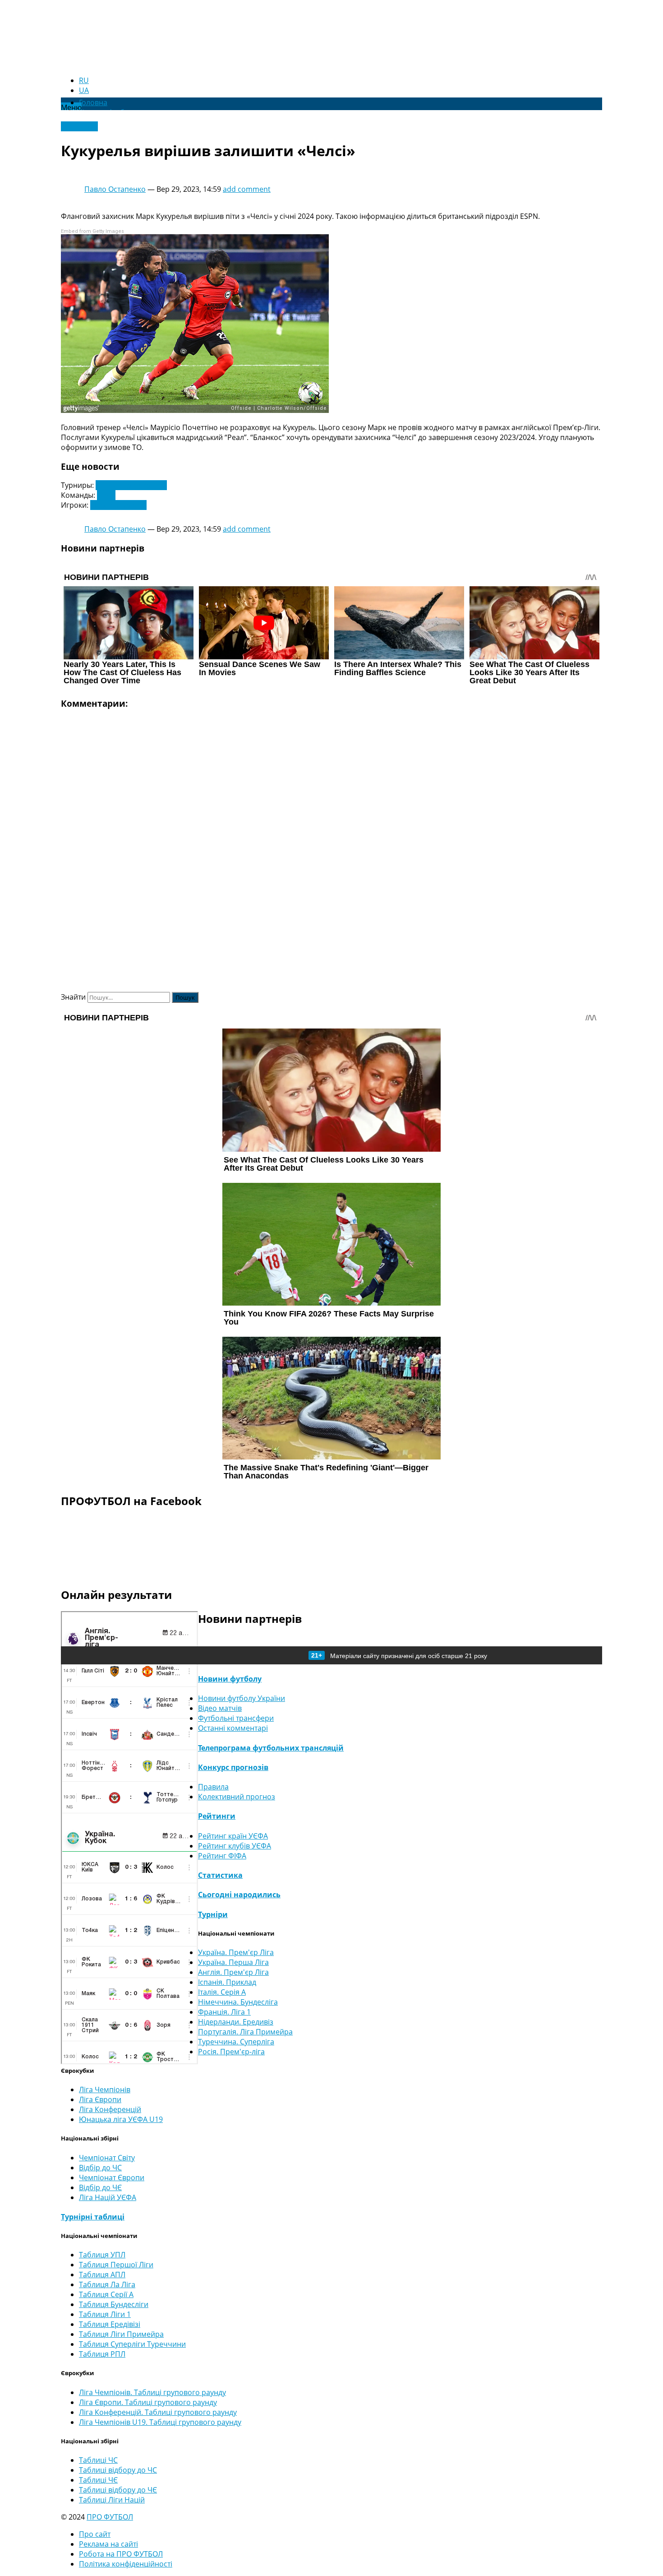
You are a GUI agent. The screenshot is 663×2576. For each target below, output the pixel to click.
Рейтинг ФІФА (222, 1856)
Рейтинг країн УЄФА (233, 1836)
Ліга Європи (100, 2099)
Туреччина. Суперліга (236, 2042)
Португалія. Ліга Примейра (245, 2032)
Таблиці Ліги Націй (112, 2500)
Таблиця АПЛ (102, 2275)
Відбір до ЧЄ (100, 2187)
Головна (93, 102)
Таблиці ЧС (98, 2460)
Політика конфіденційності (126, 2564)
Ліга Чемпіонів (105, 2090)
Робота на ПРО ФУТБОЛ (121, 2554)
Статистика (220, 1875)
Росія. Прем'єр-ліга (231, 2052)
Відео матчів (220, 1708)
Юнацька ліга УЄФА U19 (121, 2119)
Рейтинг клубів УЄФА (235, 1846)
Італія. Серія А (222, 1992)
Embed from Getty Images (92, 231)
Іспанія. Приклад (227, 1982)
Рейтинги (217, 1816)
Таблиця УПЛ (102, 2255)
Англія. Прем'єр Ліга (233, 1972)
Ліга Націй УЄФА (108, 2197)
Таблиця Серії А (106, 2294)
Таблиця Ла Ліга (107, 2284)
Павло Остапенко (115, 189)
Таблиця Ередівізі (110, 2324)
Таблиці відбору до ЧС (118, 2470)
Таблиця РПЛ (102, 2354)
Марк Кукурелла (118, 505)
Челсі (106, 495)
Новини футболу (230, 1679)
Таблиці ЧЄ (98, 2480)
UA (84, 90)
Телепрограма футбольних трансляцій (271, 1748)
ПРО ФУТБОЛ (110, 2517)
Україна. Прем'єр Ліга (236, 1952)
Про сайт (95, 2534)
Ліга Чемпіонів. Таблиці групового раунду (152, 2392)
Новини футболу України (242, 1698)
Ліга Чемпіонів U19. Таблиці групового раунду (160, 2422)
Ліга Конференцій (110, 2109)
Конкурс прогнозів (233, 1767)
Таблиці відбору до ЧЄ (118, 2490)
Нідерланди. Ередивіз (236, 2022)
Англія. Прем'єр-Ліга (131, 485)
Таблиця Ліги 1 (105, 2314)
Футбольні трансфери (236, 1718)
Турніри (213, 1914)
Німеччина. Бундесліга (238, 2002)
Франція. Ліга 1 (224, 2012)
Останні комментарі (233, 1728)
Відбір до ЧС (100, 2168)
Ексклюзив (79, 126)
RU (84, 80)
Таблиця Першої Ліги (116, 2265)
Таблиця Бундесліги (114, 2304)
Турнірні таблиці (93, 2217)
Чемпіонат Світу (107, 2158)
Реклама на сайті (108, 2544)
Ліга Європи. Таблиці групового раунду (148, 2402)
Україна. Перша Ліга (233, 1962)
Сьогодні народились (239, 1895)
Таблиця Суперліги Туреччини (132, 2344)
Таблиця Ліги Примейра (121, 2334)
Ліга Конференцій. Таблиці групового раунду (158, 2412)
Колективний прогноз (237, 1797)
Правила (213, 1787)
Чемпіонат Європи (112, 2178)
